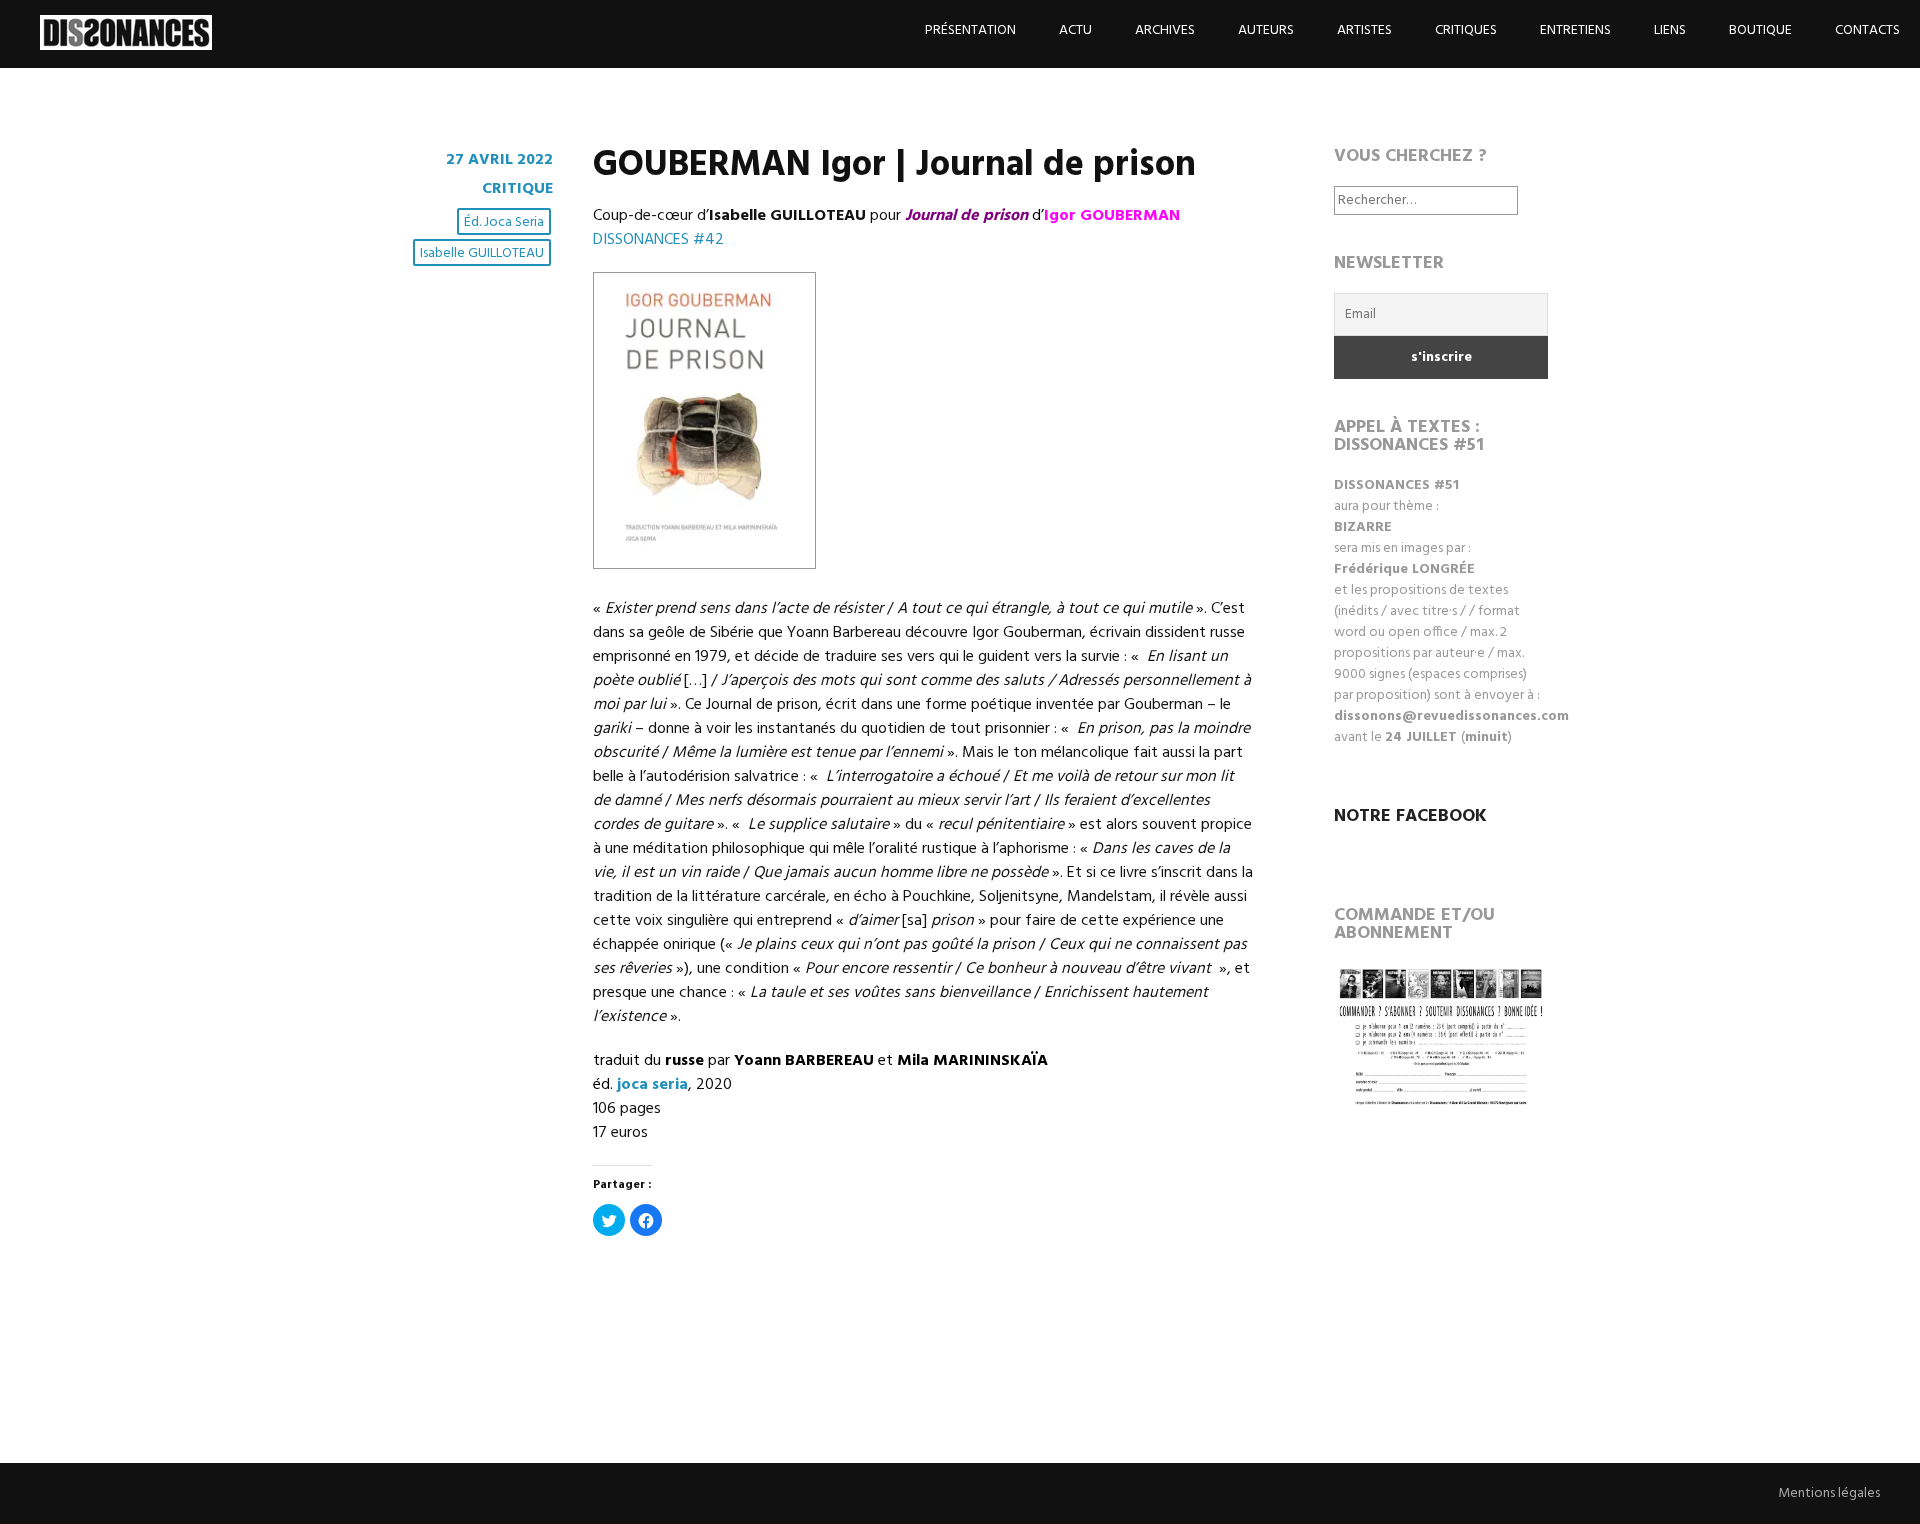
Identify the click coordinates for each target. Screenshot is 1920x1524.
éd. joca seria (504, 222)
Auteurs (1266, 30)
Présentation (970, 30)
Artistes (1364, 30)
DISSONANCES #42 (658, 240)
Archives (1165, 30)
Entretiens (1575, 30)
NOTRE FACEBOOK (1410, 816)
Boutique (1760, 30)
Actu (1075, 30)
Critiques (1466, 30)
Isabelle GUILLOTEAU (482, 253)
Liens (1670, 30)
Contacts (1867, 30)
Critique (517, 189)
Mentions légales (1829, 1493)
